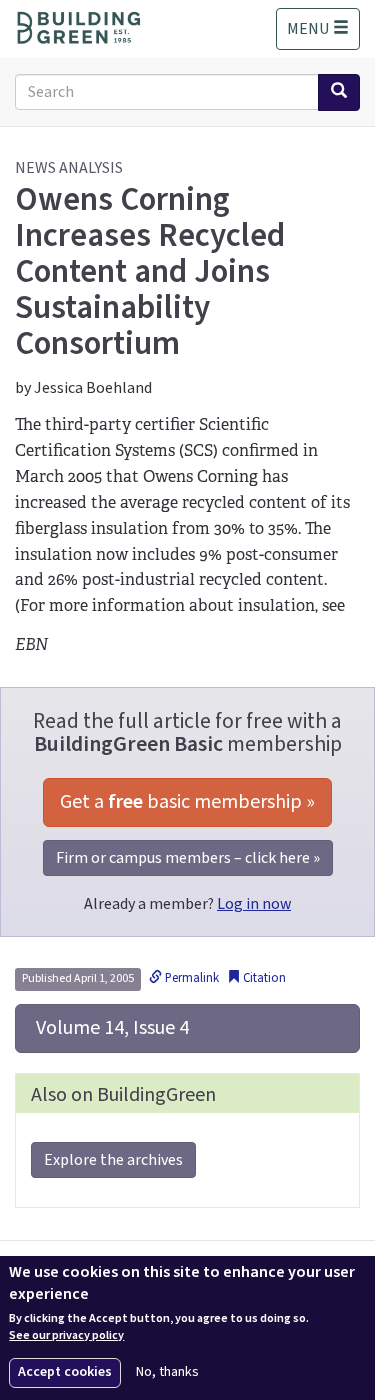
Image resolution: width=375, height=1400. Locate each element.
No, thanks (167, 1372)
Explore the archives (113, 1160)
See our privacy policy (66, 1336)
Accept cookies (65, 1372)
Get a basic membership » (187, 802)
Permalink (190, 978)
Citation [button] (263, 978)
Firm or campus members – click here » (188, 858)
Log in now (254, 904)
